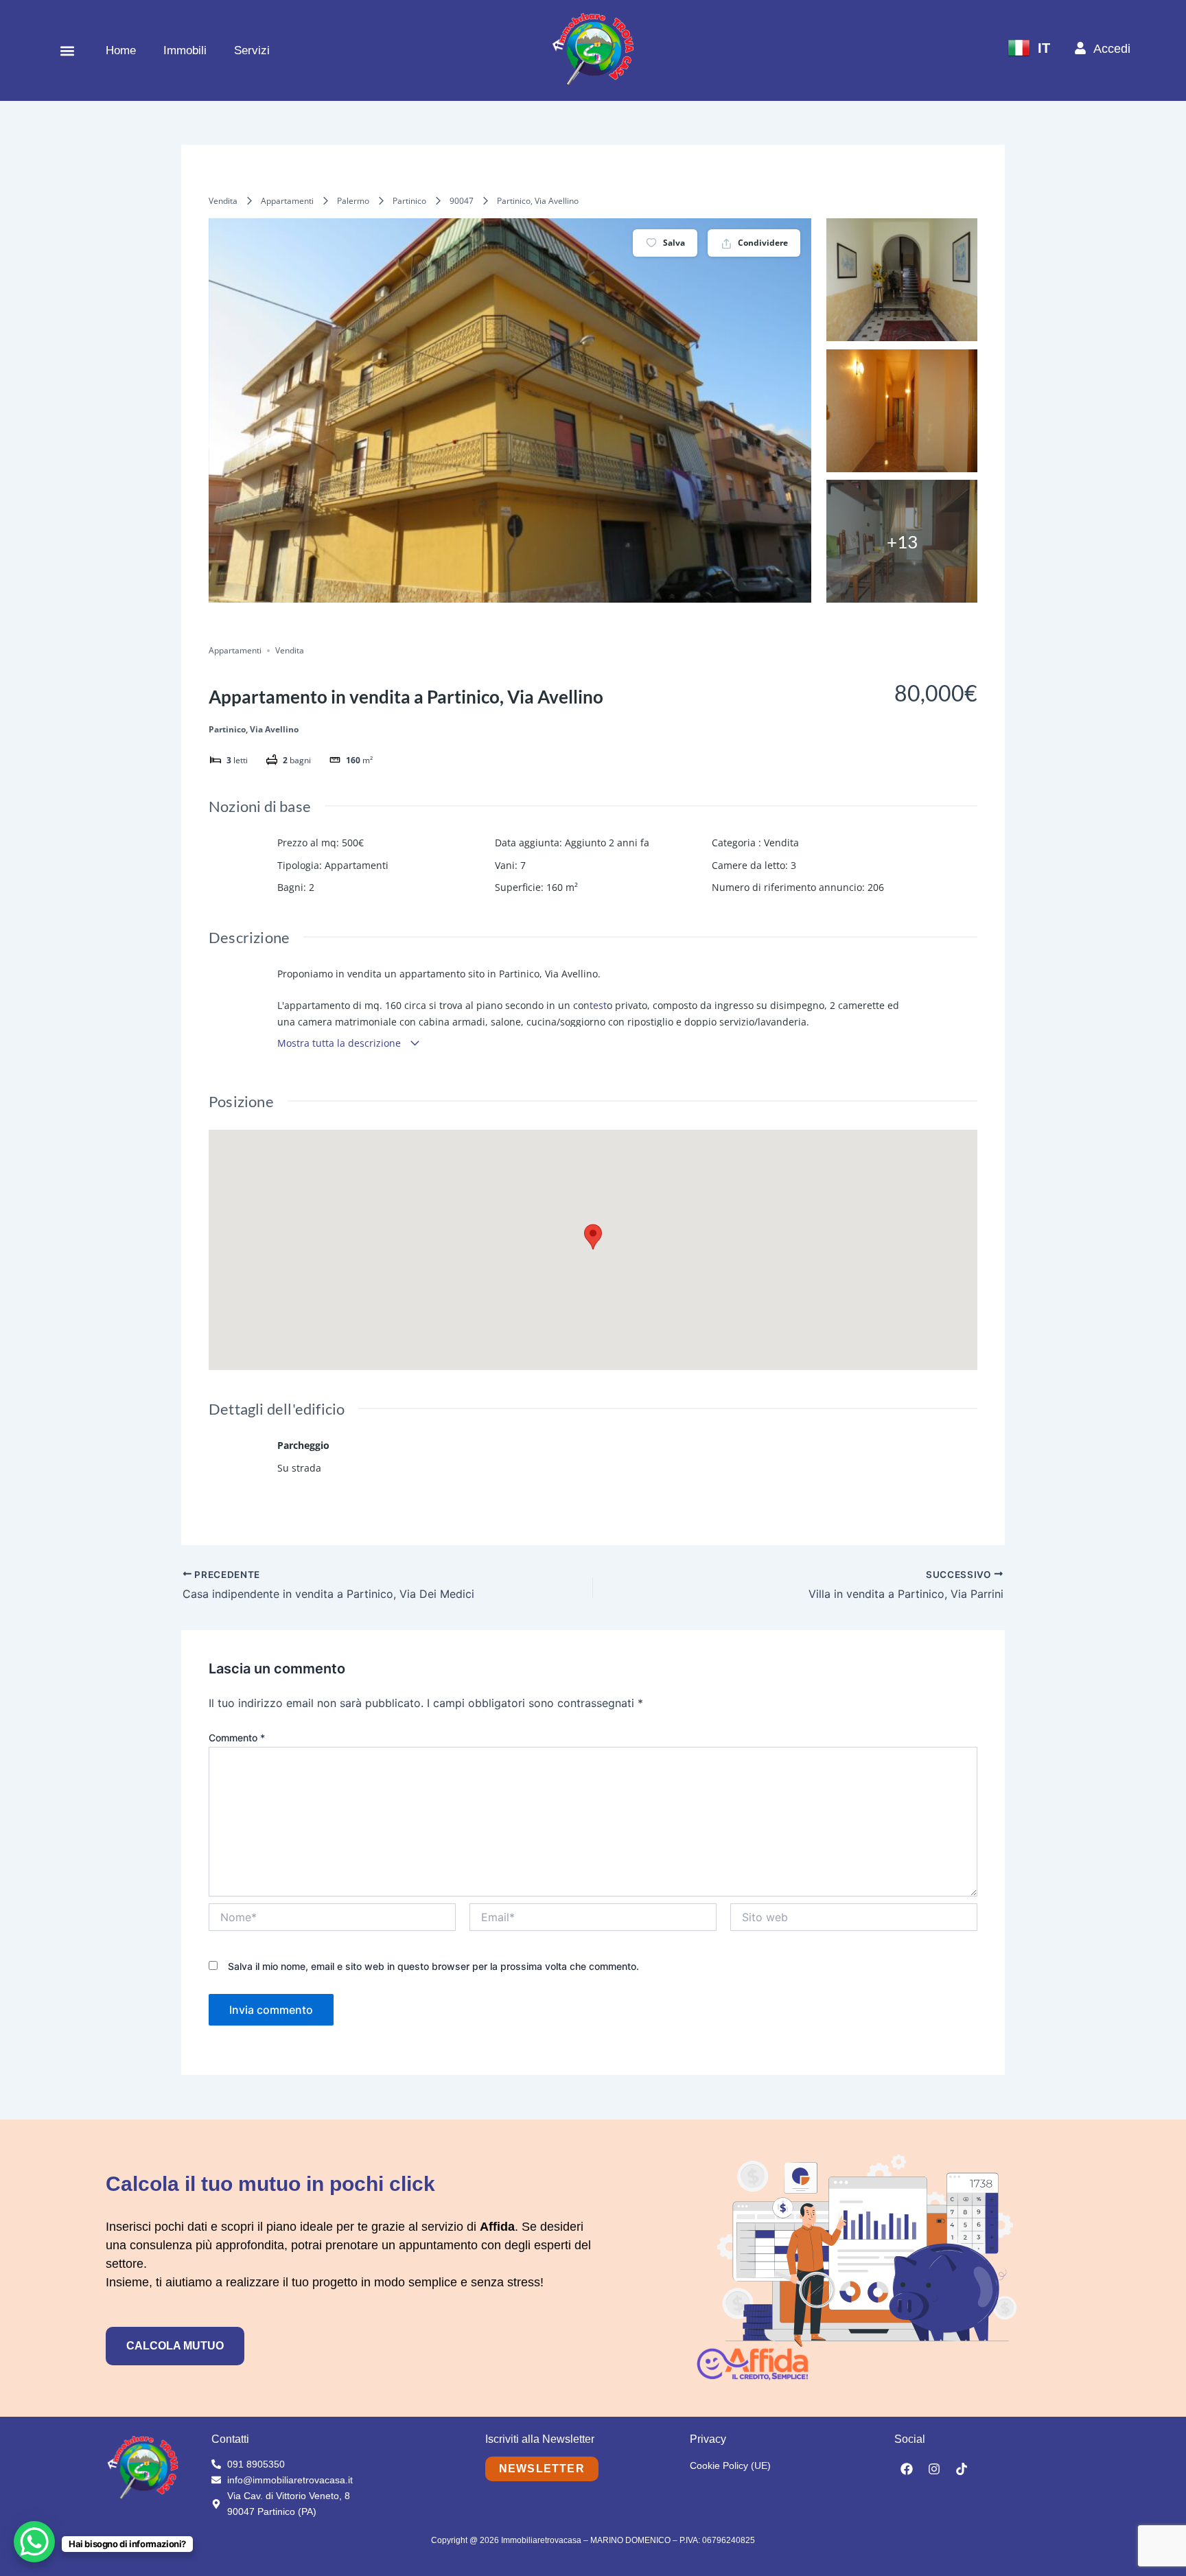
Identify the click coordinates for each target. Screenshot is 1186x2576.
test (598, 1005)
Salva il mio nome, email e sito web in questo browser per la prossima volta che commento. (433, 1966)
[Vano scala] (902, 280)
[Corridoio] (902, 411)
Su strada (299, 1468)
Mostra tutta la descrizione (340, 1043)
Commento (237, 1738)
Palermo (353, 201)
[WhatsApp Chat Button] (34, 2542)
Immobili (185, 50)
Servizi (252, 50)
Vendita (223, 201)
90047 (462, 201)
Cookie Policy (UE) (730, 2465)
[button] (67, 50)
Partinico (409, 201)
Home (121, 50)
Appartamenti (287, 201)
